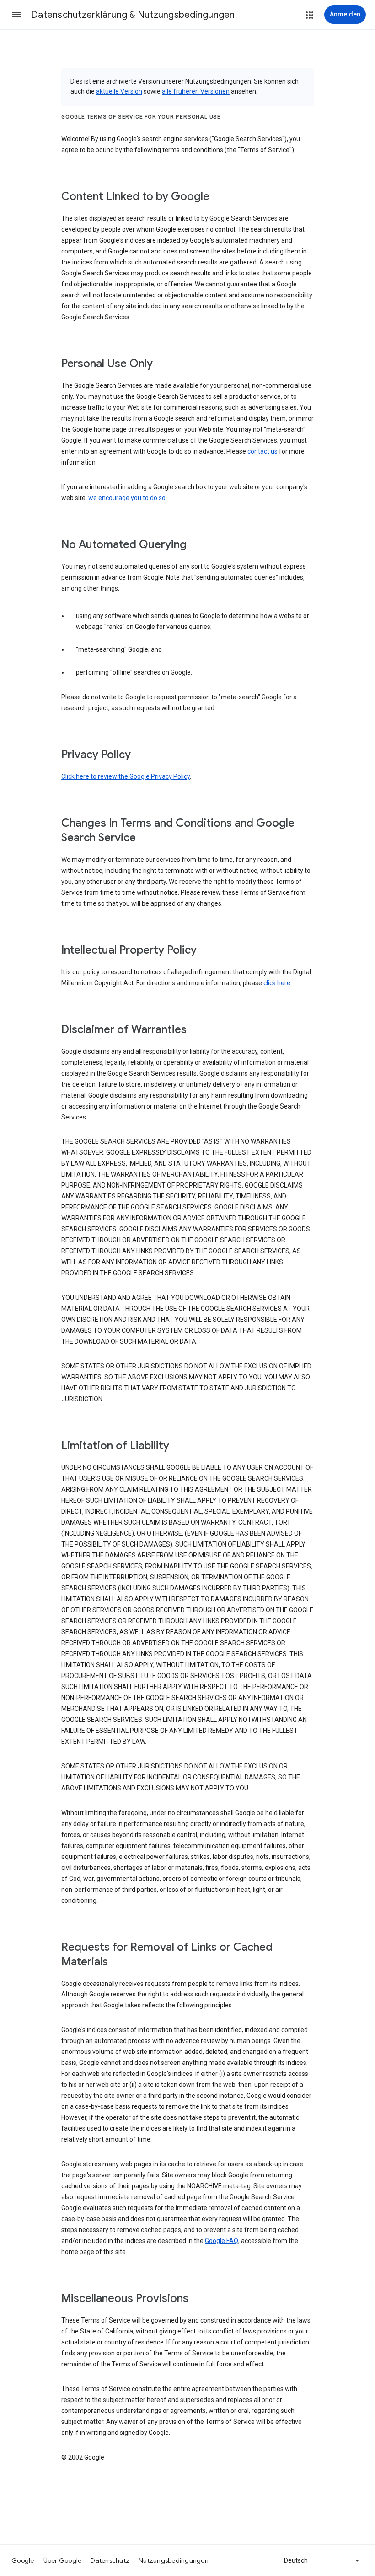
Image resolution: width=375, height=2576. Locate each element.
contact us (262, 451)
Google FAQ (222, 2241)
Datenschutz (110, 2560)
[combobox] (322, 2560)
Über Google (63, 2560)
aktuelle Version (119, 91)
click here (277, 983)
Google (23, 2560)
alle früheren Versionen (196, 91)
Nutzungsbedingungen (174, 2560)
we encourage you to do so (127, 498)
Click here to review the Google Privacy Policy (126, 776)
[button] (16, 15)
